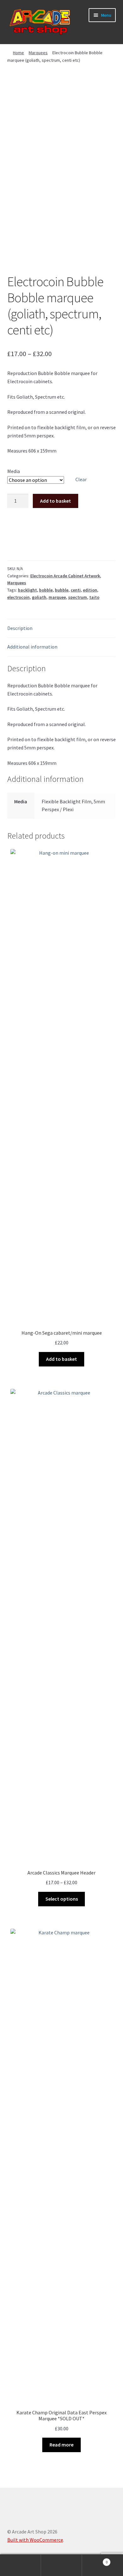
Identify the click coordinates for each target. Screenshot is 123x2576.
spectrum (78, 597)
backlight (27, 590)
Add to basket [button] (61, 1359)
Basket (95, 2560)
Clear (81, 479)
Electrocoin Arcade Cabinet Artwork (65, 576)
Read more (61, 2445)
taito (94, 597)
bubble (62, 590)
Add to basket (56, 501)
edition (90, 590)
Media (14, 471)
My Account (20, 2565)
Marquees (38, 53)
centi (76, 590)
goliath (39, 597)
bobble (46, 590)
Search (61, 2565)
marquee (57, 597)
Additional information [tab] (32, 647)
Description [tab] (20, 628)
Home (18, 53)
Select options (62, 1899)
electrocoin (18, 597)
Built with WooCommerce (35, 2540)
